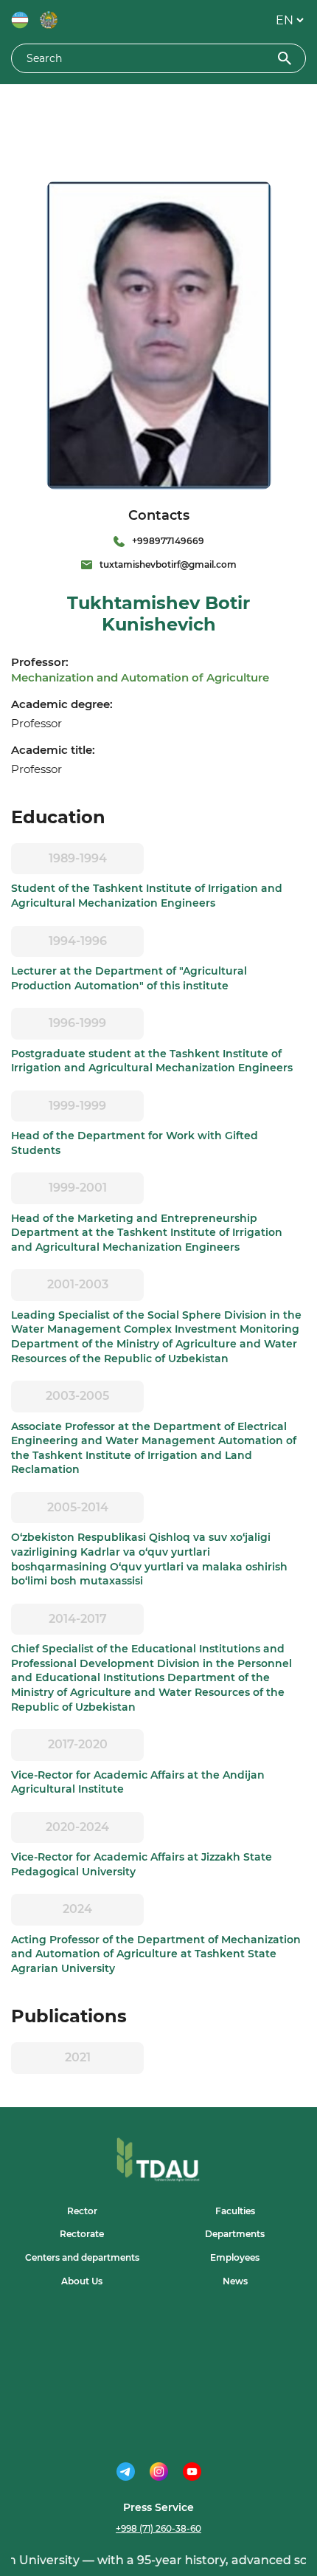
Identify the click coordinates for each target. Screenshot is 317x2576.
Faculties (235, 2211)
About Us (82, 2281)
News (235, 2281)
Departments (235, 2234)
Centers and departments (82, 2257)
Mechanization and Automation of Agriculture (140, 677)
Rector (82, 2211)
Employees (235, 2257)
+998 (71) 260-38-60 (158, 2528)
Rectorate (82, 2234)
